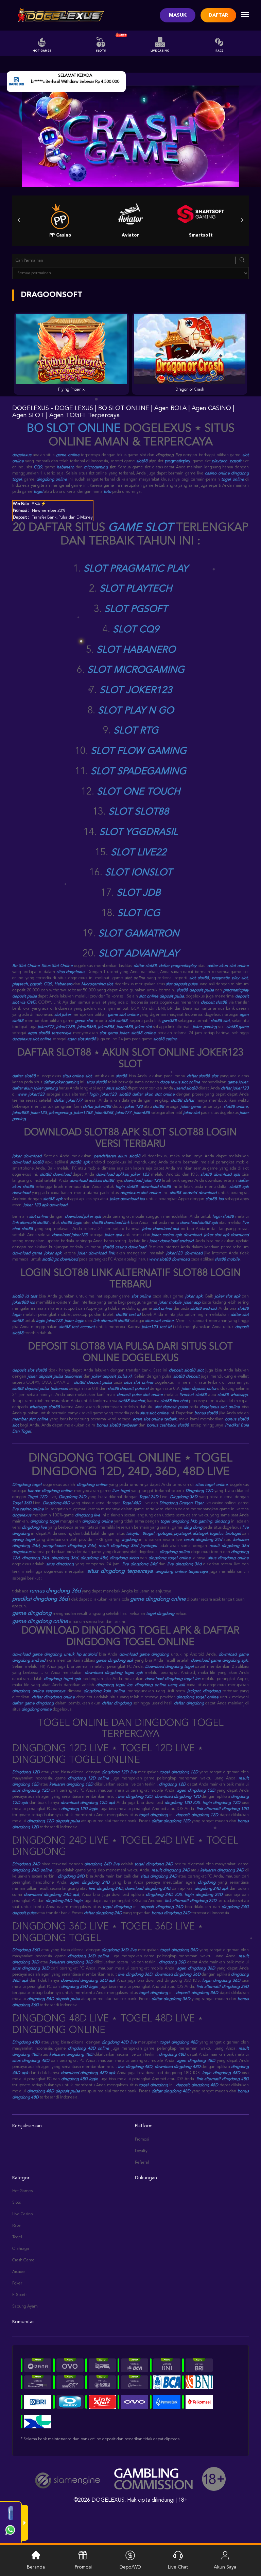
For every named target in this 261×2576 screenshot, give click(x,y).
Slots (101, 51)
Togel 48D (132, 1503)
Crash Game (23, 2260)
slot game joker (114, 1033)
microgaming (96, 467)
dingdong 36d (65, 1558)
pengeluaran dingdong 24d (69, 1546)
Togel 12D (37, 1497)
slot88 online (143, 1033)
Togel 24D (149, 1497)
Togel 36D (22, 1503)
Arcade (19, 2272)
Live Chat (178, 2567)
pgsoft (236, 461)
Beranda (36, 2567)
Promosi (142, 2140)
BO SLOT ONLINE (74, 429)
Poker (17, 2283)
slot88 (142, 461)
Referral (142, 2163)
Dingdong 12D (199, 1491)
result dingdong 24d (203, 1540)
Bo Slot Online (26, 966)
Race (219, 51)
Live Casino (160, 51)
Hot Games (42, 51)
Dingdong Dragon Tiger (181, 1503)
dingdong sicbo (124, 1558)
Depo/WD (130, 2567)
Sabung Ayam (25, 2307)
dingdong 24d (35, 1558)
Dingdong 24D (73, 1497)
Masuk (178, 15)
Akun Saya (225, 2567)
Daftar (218, 15)
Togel (17, 2237)
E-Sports (20, 2295)
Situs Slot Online (57, 966)
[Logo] (59, 15)
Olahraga (21, 2249)
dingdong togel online (170, 1558)
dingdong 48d (94, 1558)
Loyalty (141, 2151)
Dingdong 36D (184, 1497)
